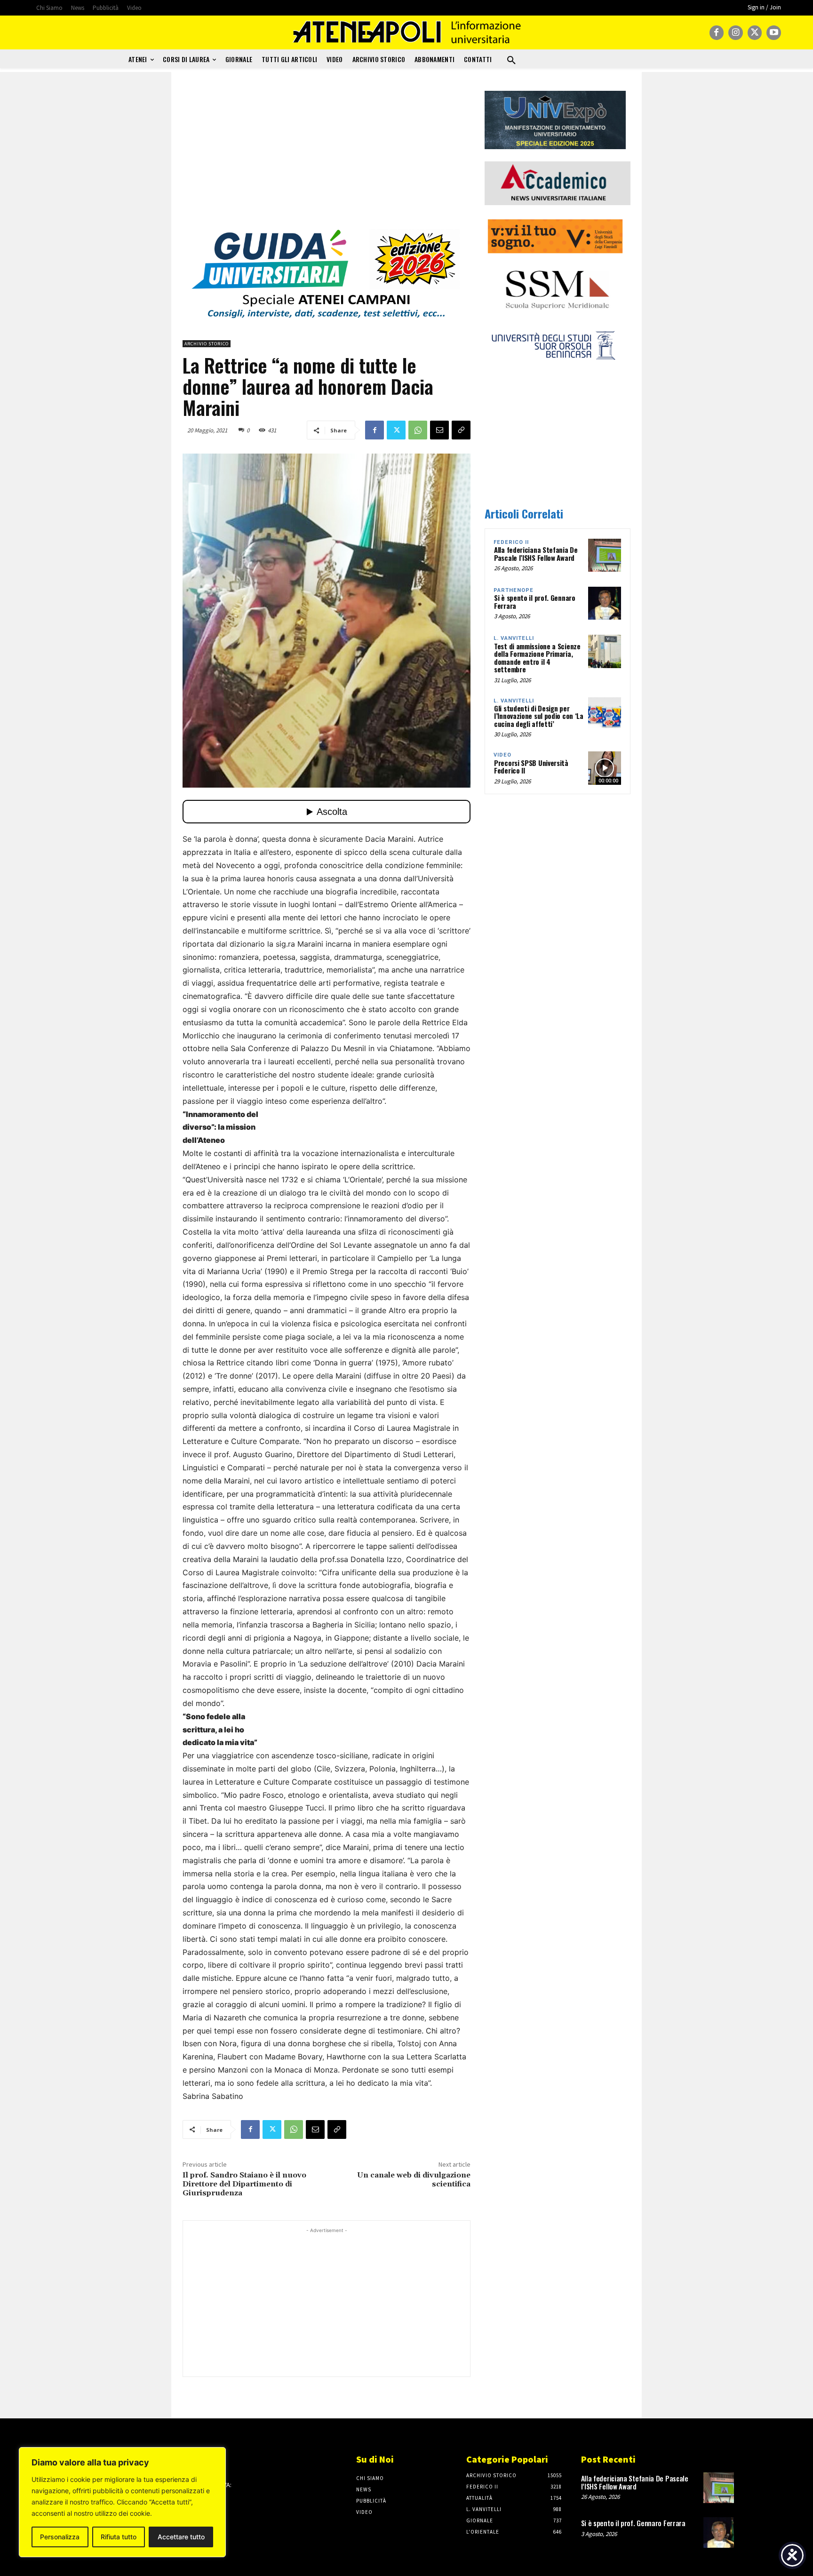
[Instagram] (736, 33)
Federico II (511, 542)
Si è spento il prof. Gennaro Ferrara (535, 602)
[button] (511, 61)
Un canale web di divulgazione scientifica (414, 2180)
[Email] (439, 430)
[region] (122, 2502)
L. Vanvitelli (514, 638)
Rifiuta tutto (119, 2537)
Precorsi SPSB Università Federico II (531, 767)
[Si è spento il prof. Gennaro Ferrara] (605, 603)
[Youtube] (774, 33)
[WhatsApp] (418, 430)
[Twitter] (755, 33)
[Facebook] (717, 33)
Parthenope (514, 590)
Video (502, 755)
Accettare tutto (181, 2537)
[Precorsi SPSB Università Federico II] (605, 768)
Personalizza (60, 2537)
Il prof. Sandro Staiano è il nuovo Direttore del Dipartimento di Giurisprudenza (244, 2184)
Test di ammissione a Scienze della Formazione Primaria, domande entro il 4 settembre (537, 658)
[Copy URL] (461, 430)
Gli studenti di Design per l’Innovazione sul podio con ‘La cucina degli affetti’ (539, 716)
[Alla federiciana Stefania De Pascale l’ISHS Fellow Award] (605, 555)
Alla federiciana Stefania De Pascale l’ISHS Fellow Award (536, 554)
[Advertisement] (327, 157)
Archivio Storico (207, 344)
